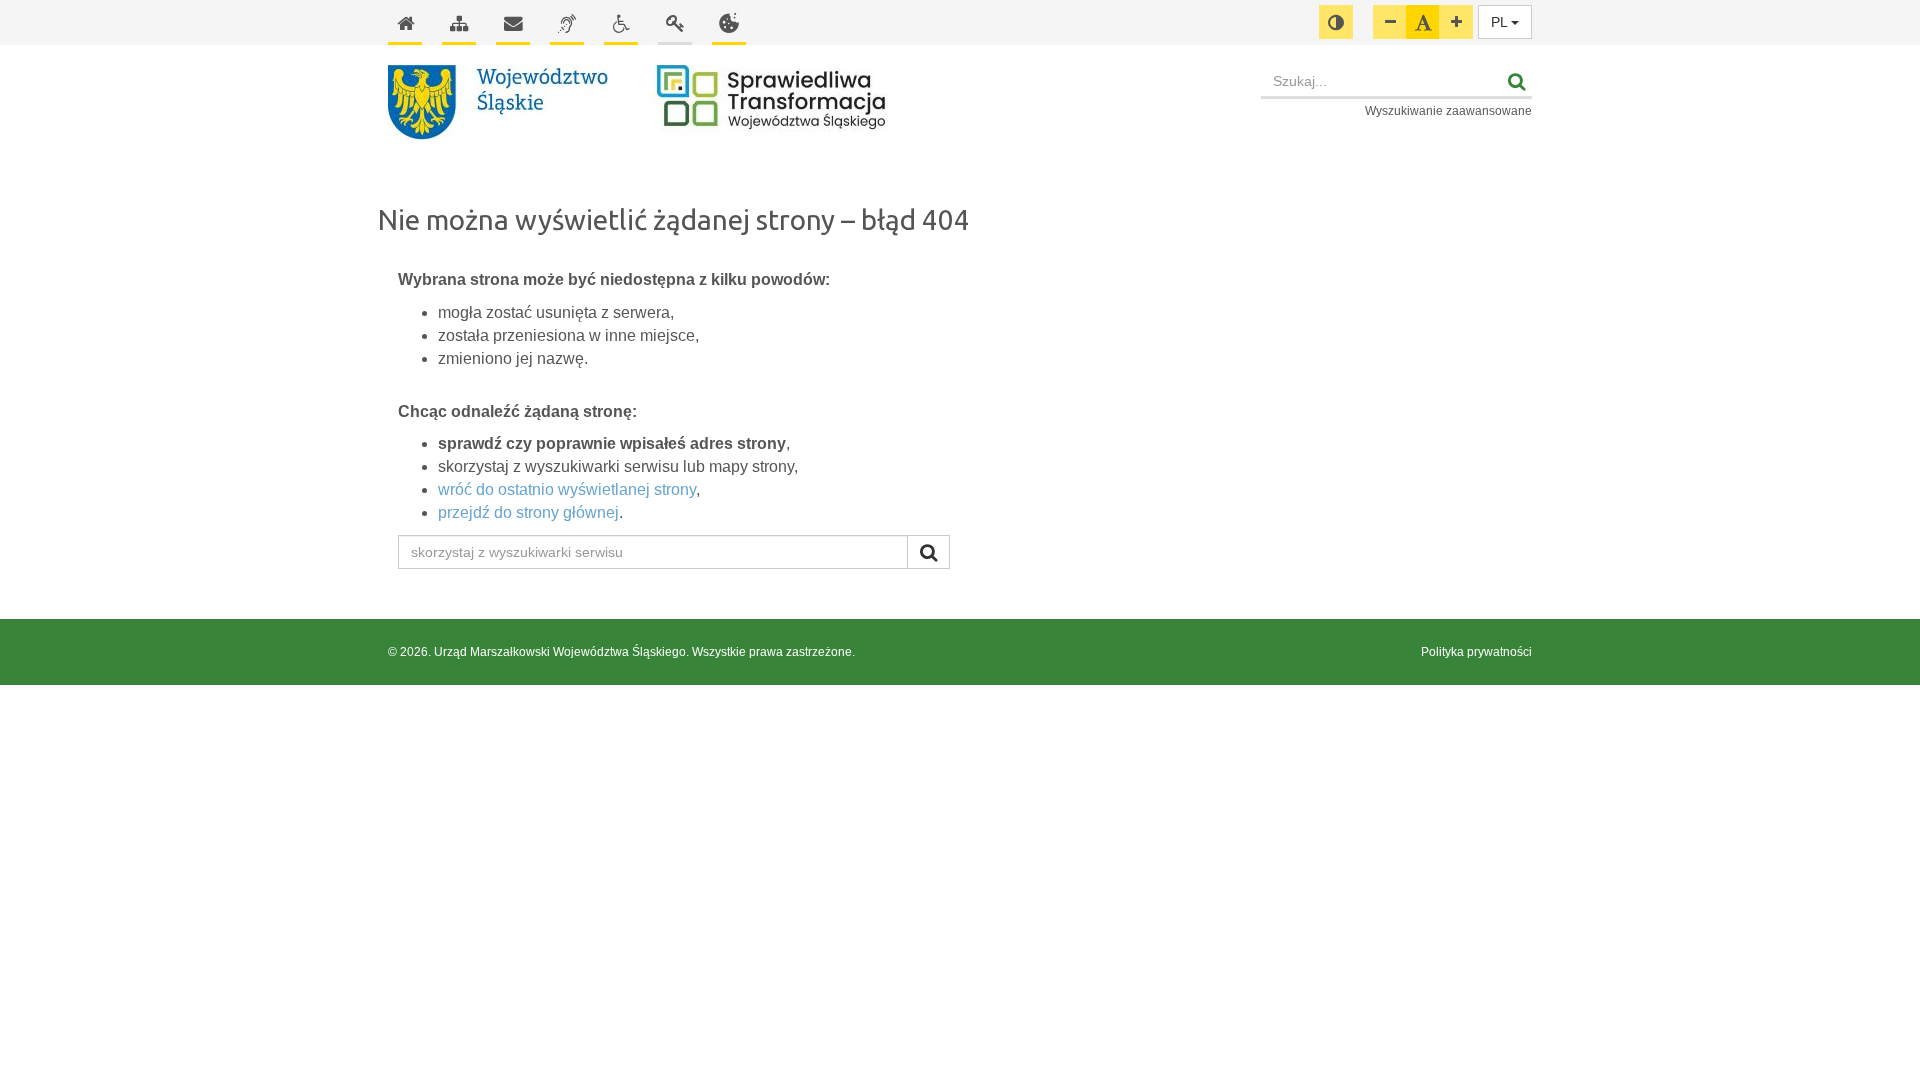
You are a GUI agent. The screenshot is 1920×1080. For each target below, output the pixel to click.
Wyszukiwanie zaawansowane (1448, 111)
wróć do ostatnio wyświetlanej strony (567, 489)
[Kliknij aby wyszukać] (928, 552)
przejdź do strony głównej (528, 512)
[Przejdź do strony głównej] (814, 102)
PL (1501, 22)
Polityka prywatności (1476, 652)
